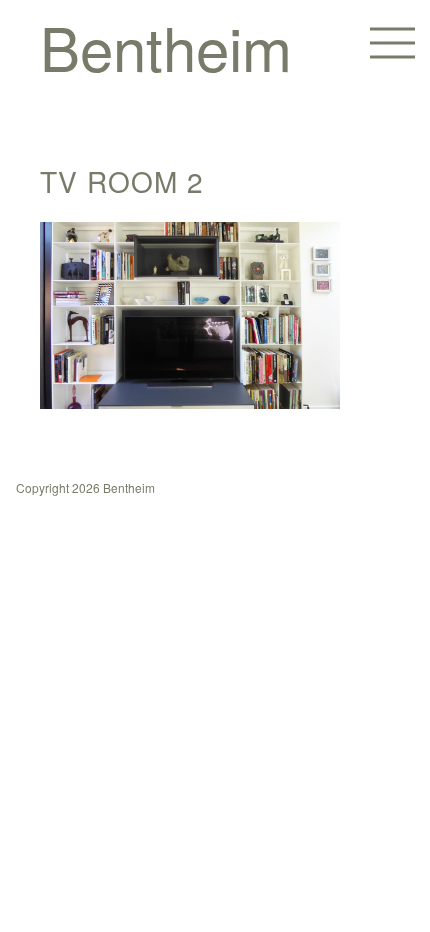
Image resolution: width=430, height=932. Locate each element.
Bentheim (166, 46)
